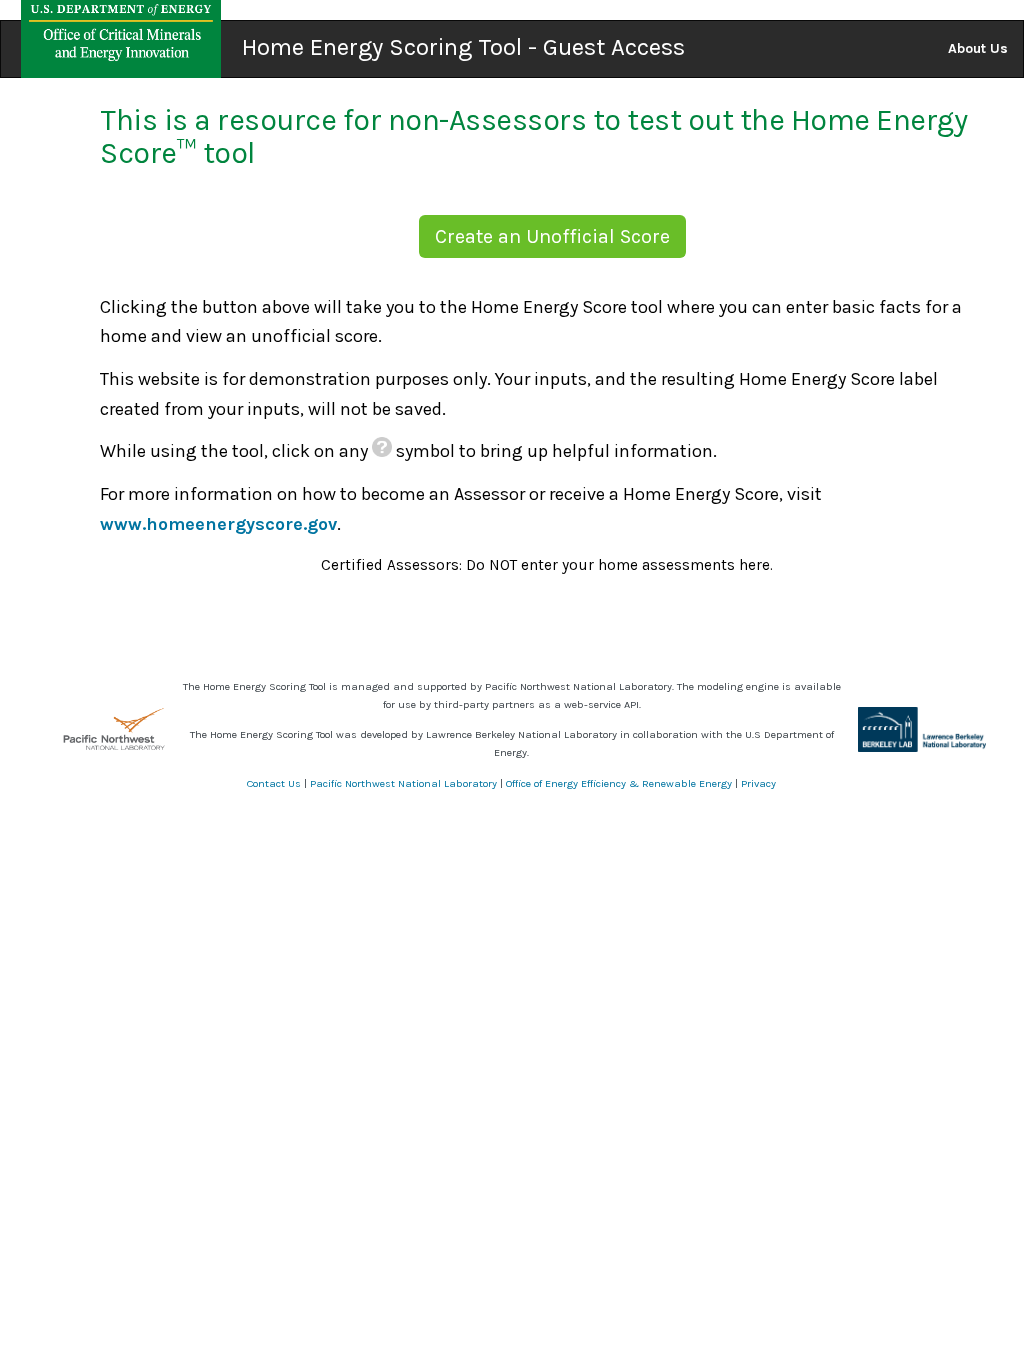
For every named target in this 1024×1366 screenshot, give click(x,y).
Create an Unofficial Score (552, 236)
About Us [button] (978, 48)
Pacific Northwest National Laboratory (403, 783)
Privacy (758, 783)
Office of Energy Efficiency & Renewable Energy (619, 783)
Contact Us (274, 783)
